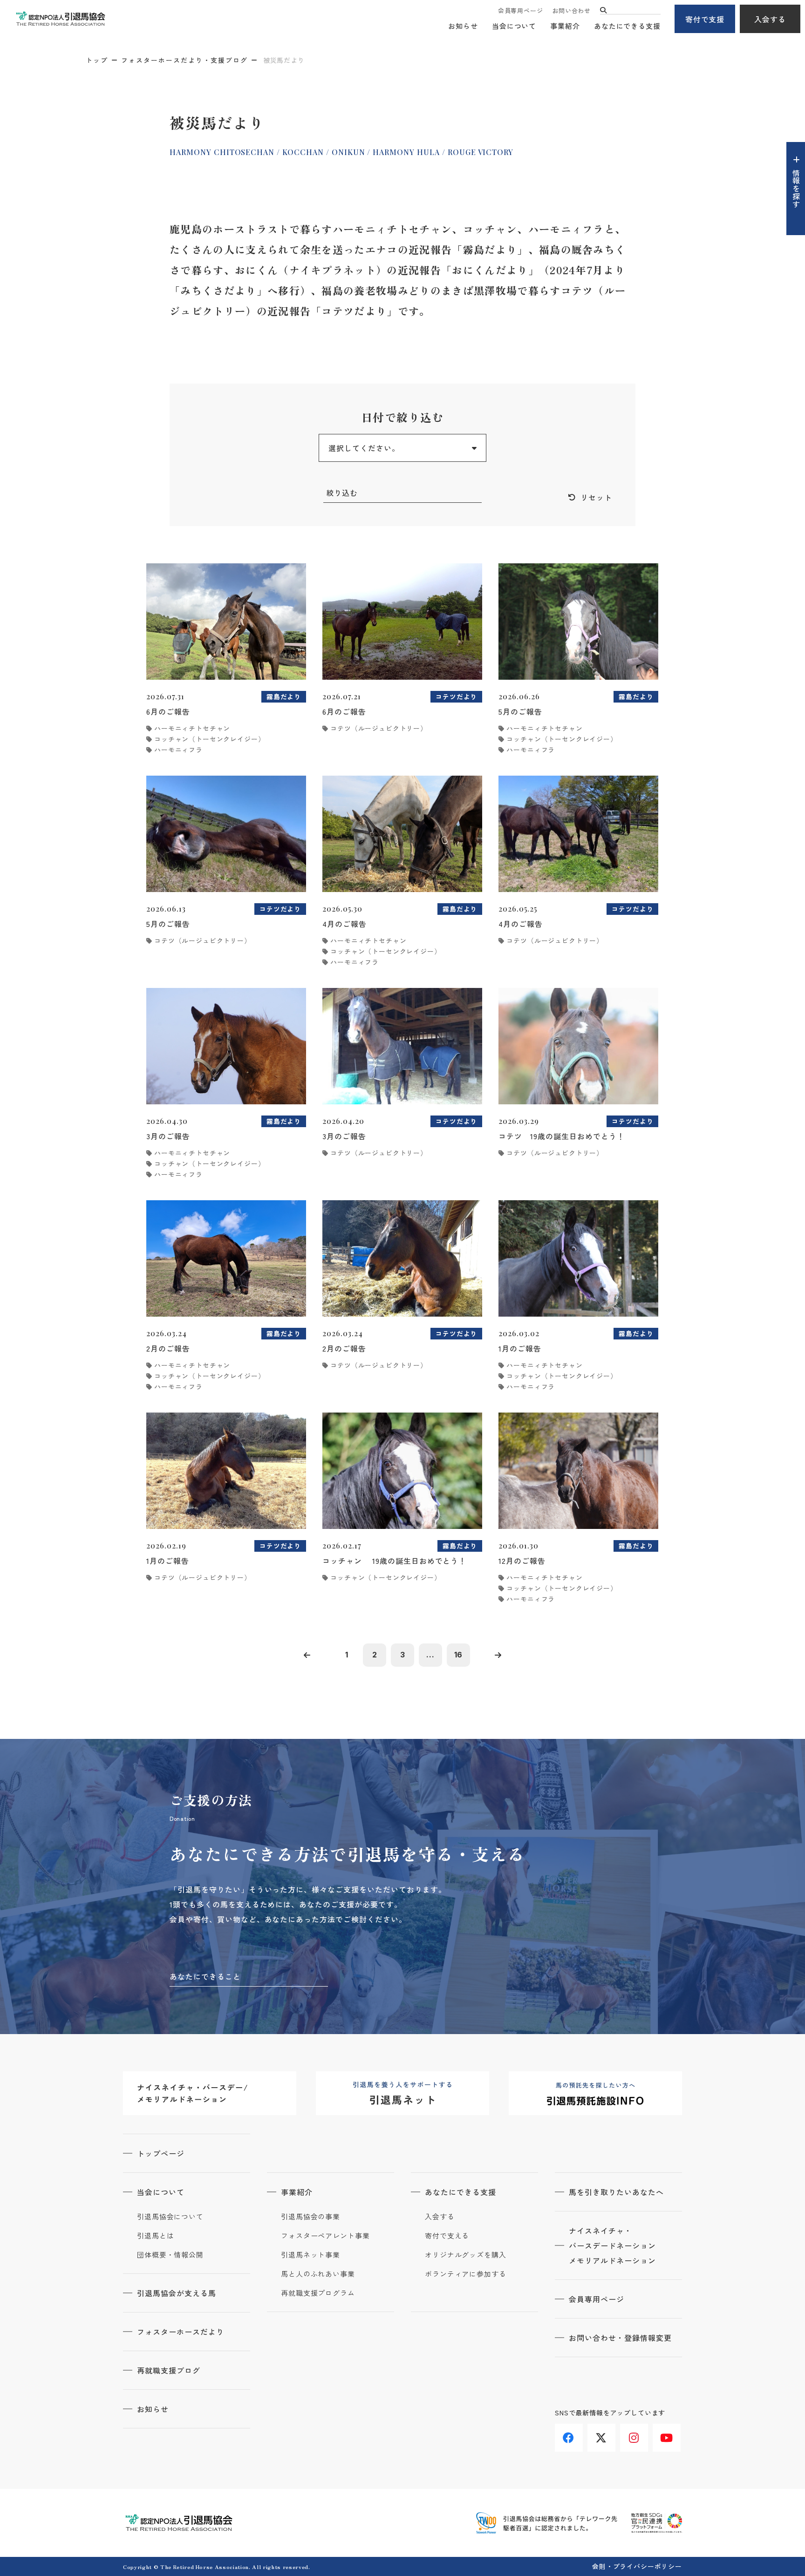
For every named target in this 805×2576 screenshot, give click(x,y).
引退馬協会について (170, 2217)
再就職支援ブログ (169, 2370)
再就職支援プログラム (318, 2293)
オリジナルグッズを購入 (466, 2255)
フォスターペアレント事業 (325, 2236)
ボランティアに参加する (466, 2274)
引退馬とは (156, 2236)
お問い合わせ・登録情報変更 (620, 2338)
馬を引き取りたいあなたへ (616, 2192)
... (430, 1655)
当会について (514, 26)
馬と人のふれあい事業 (318, 2274)
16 (459, 1655)
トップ (97, 60)
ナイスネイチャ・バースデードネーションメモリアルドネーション (612, 2245)
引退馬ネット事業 (310, 2255)
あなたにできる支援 (627, 26)
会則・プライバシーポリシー (637, 2566)
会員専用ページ (520, 10)
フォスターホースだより (181, 2332)
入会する (770, 19)
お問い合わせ (571, 10)
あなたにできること (205, 1976)
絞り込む (342, 493)
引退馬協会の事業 (310, 2217)
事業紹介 (565, 26)
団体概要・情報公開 (170, 2255)
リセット (596, 497)
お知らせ (463, 26)
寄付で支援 (705, 19)
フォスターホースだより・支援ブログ (184, 60)
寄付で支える (447, 2236)
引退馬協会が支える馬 (177, 2293)
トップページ (161, 2153)
